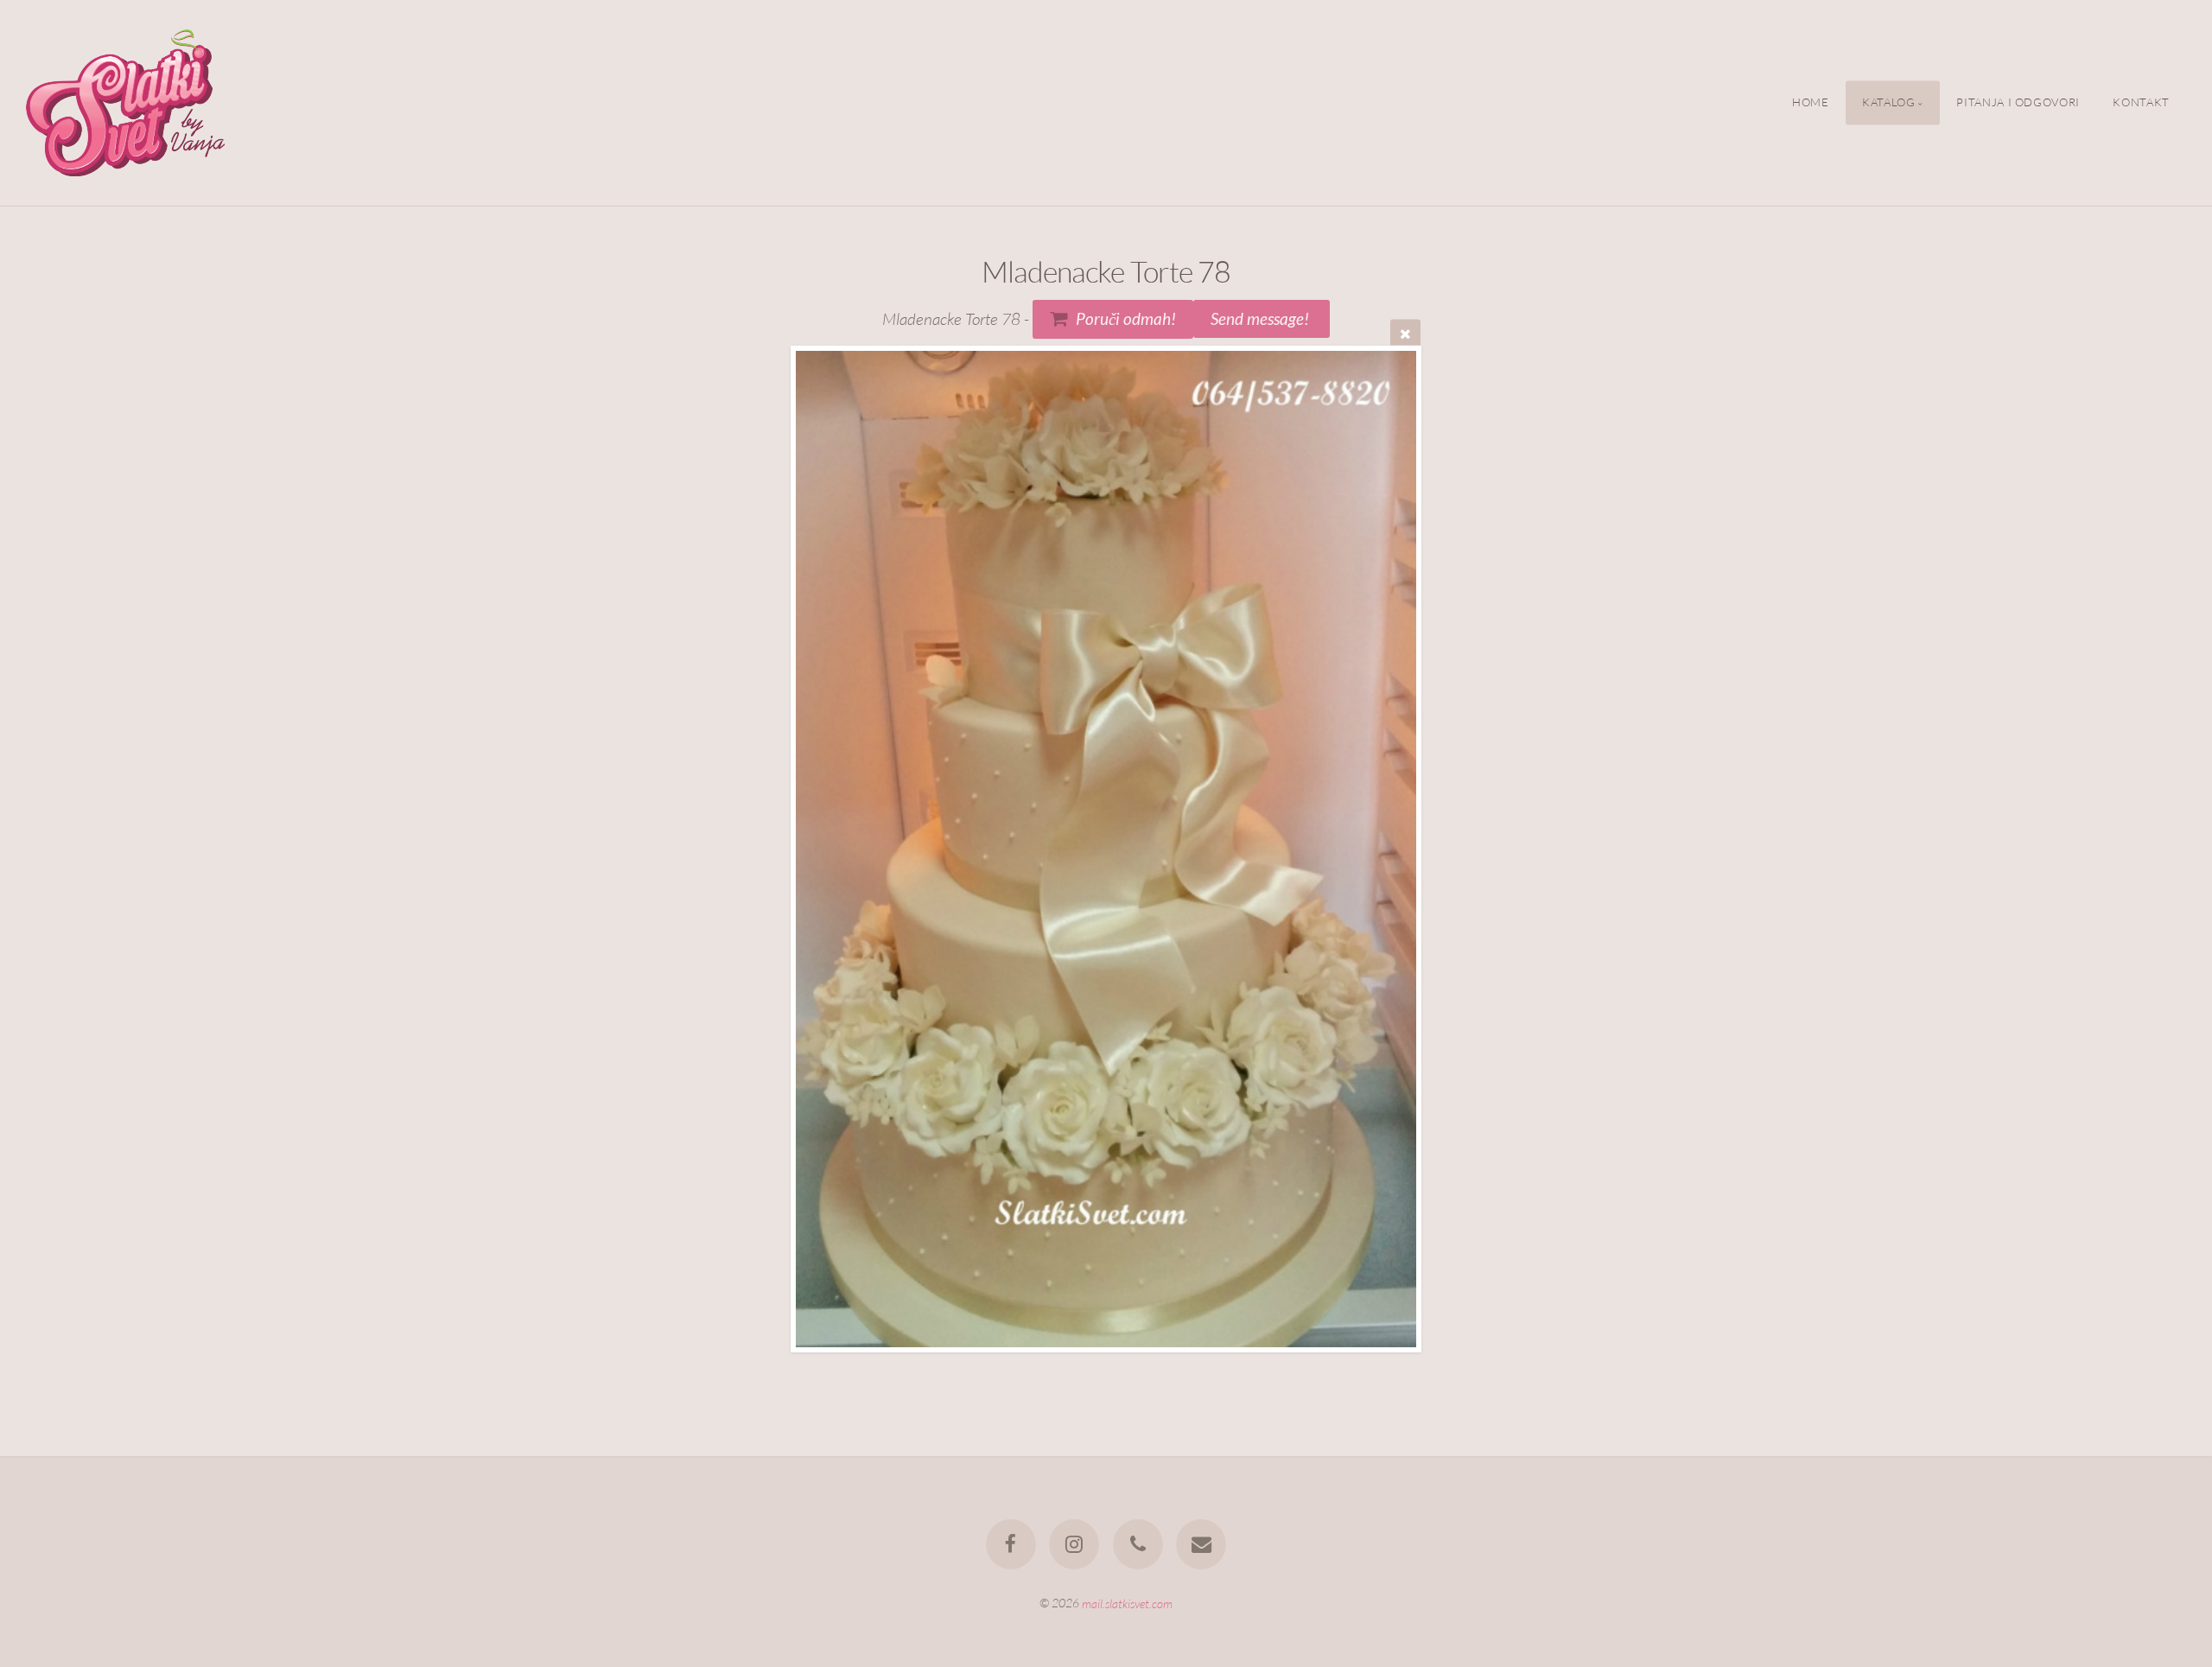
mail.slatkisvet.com (1127, 1603)
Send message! (1262, 318)
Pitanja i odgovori (2018, 103)
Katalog (1888, 103)
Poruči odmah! (1126, 318)
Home (1811, 103)
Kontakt (2141, 103)
